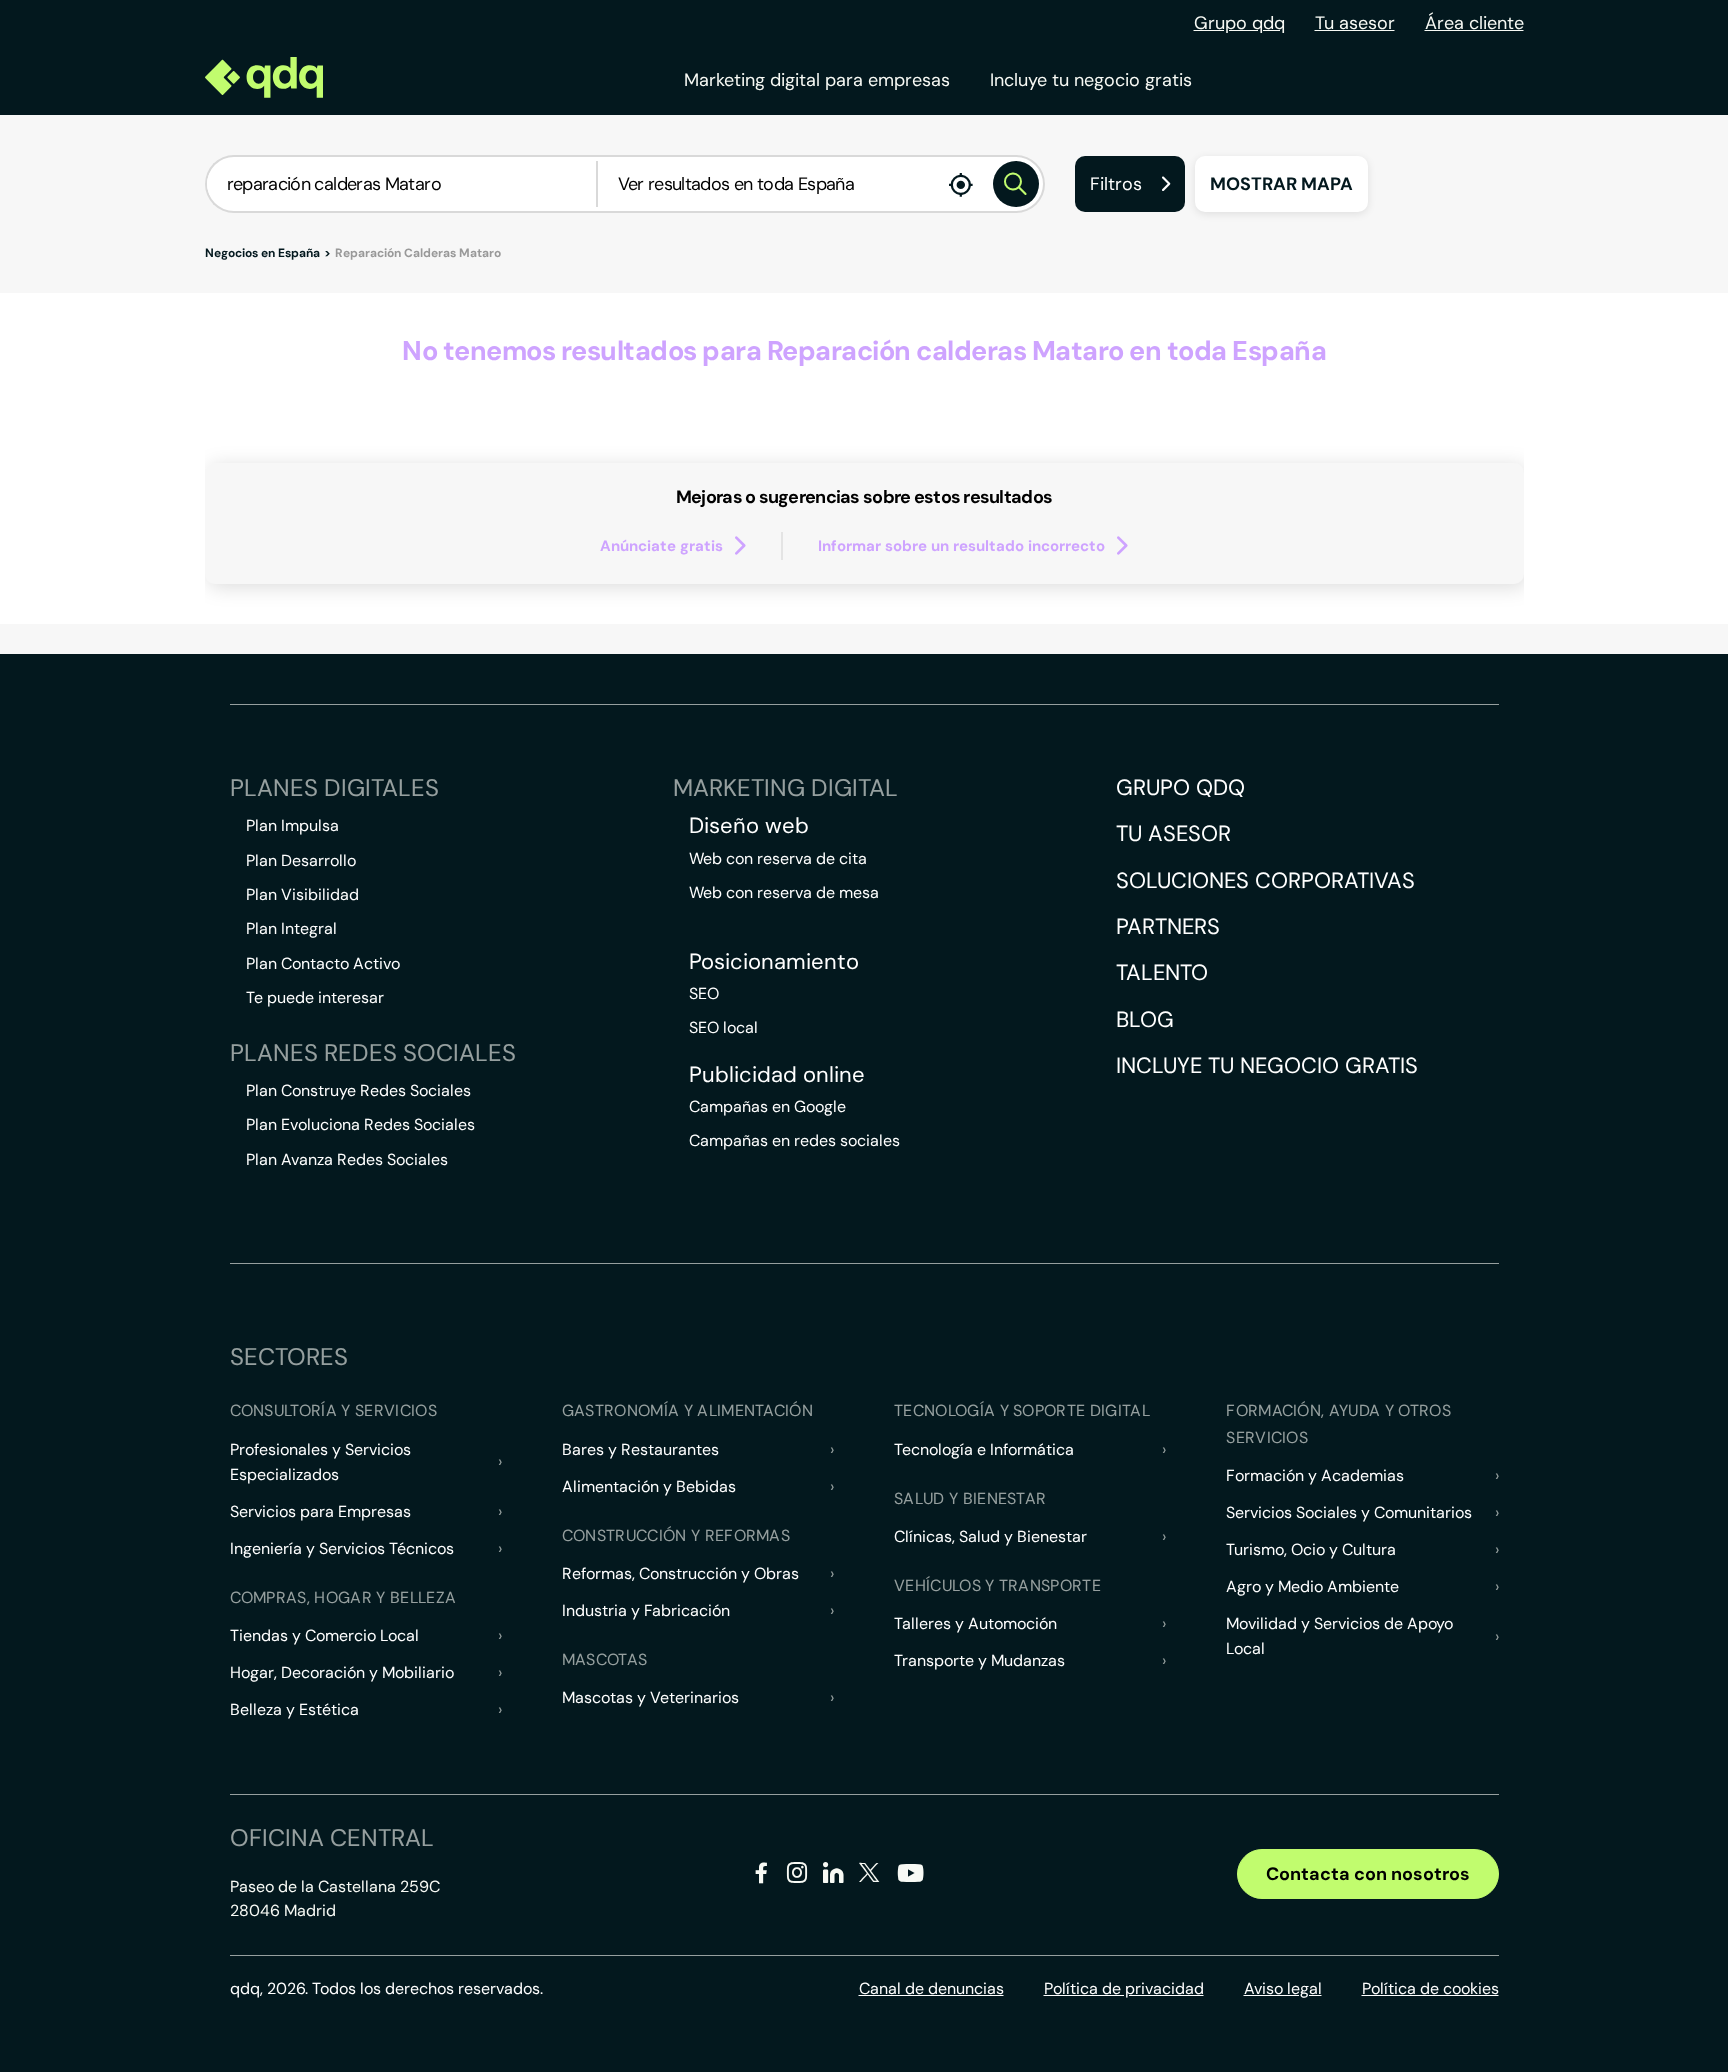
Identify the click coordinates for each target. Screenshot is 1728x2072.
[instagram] (797, 1876)
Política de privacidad (1124, 1988)
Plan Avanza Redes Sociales (347, 1159)
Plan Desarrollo (301, 860)
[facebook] (761, 1876)
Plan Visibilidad (302, 894)
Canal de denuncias (931, 1988)
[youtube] (910, 1880)
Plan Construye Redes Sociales (358, 1090)
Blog (1145, 1019)
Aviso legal (1283, 1988)
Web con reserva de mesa (784, 892)
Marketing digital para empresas (817, 80)
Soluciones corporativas (1265, 880)
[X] (869, 1876)
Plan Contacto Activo (323, 963)
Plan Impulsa (292, 825)
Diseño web (749, 826)
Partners (1168, 926)
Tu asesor (1355, 23)
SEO (704, 993)
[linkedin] (833, 1876)
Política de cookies (1430, 1988)
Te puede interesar (315, 997)
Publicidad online (777, 1075)
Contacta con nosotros (1368, 1874)
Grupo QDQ (1180, 787)
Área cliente (1474, 23)
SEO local (723, 1027)
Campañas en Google (767, 1106)
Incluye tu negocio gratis (1091, 80)
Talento (1162, 972)
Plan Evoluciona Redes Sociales (360, 1124)
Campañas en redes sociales (794, 1140)
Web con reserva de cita (778, 858)
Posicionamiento (774, 962)
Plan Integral (291, 928)
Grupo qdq (1239, 23)
